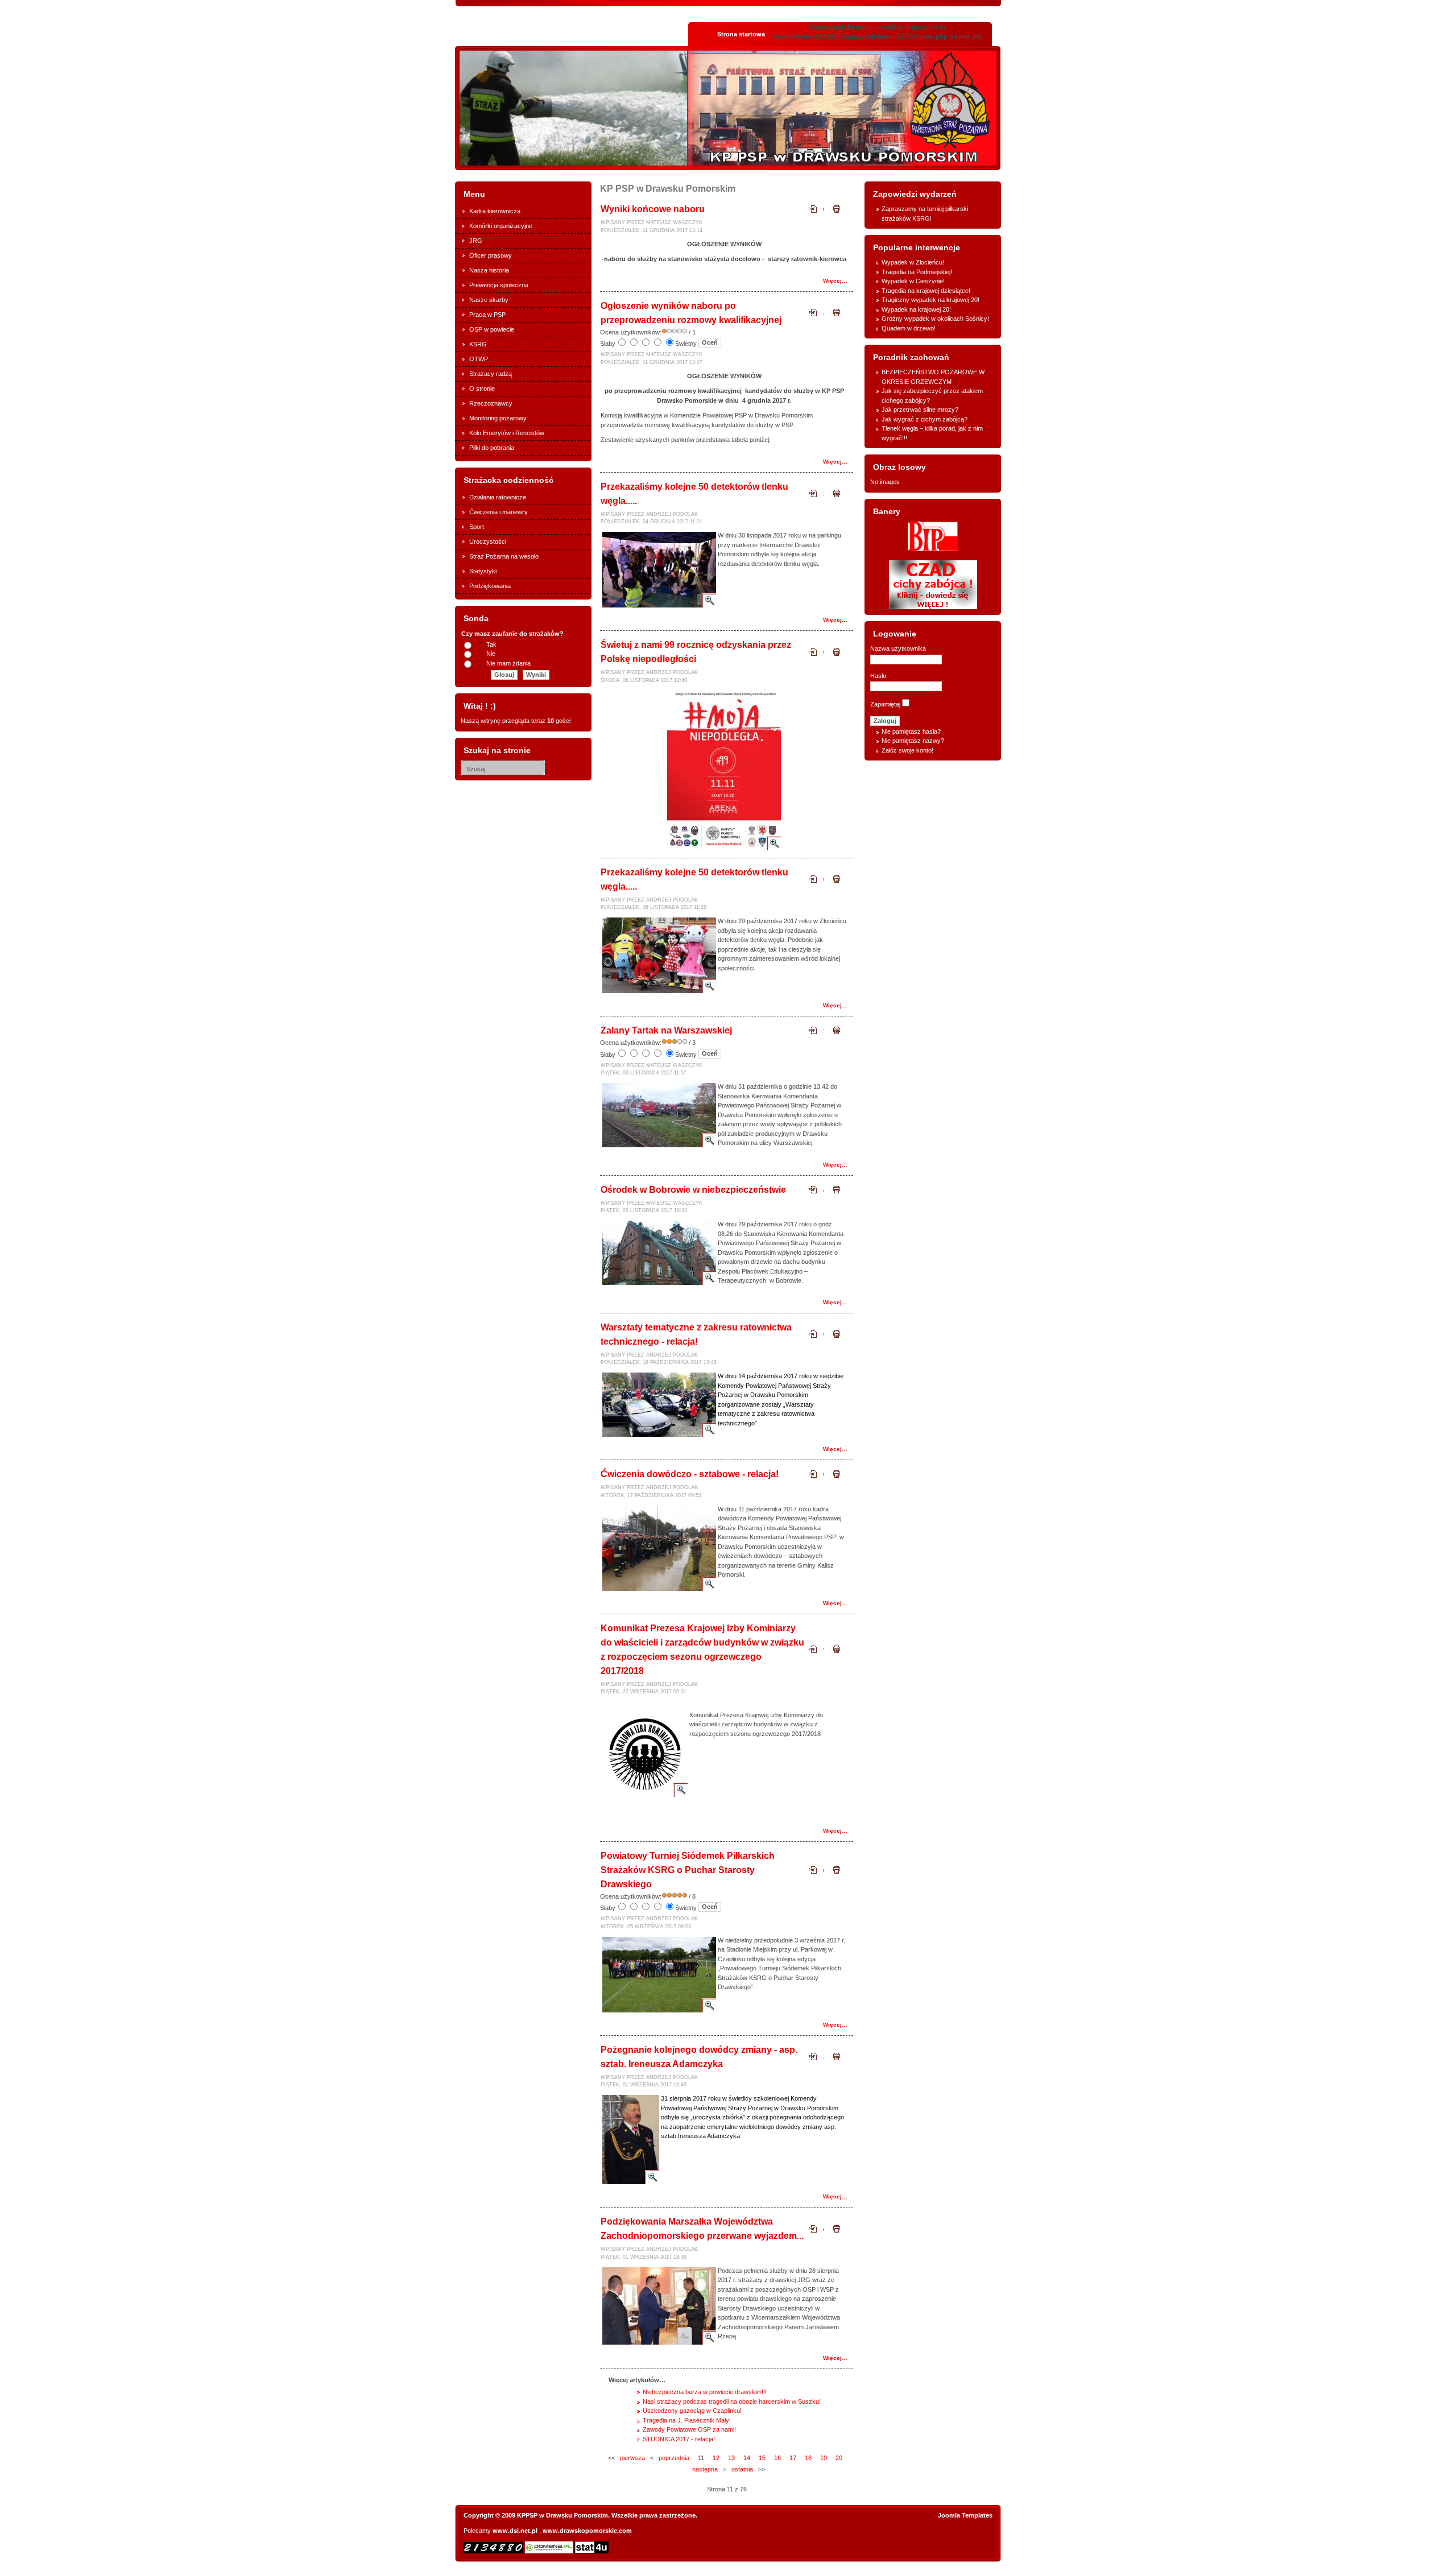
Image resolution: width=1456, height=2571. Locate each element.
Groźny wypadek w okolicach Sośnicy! (935, 319)
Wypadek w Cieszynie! (913, 281)
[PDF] (816, 212)
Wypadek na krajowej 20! (916, 309)
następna (705, 2469)
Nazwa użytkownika (898, 648)
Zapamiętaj (885, 704)
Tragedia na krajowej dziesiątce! (926, 291)
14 (747, 2458)
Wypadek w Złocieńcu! (913, 262)
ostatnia (742, 2469)
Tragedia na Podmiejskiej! (917, 272)
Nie (491, 654)
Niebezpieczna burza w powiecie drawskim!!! (705, 2392)
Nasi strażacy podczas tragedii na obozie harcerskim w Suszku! (732, 2401)
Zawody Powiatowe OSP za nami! (689, 2429)
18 (808, 2458)
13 (731, 2458)
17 (793, 2458)
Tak (491, 644)
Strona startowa (741, 34)
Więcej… (835, 281)
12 (716, 2458)
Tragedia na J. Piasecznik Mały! (687, 2420)
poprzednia (674, 2458)
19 (824, 2458)
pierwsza (632, 2458)
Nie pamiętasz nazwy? (913, 741)
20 (839, 2458)
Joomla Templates (965, 2515)
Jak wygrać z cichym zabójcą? (925, 419)
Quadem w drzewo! (909, 328)
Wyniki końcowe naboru (653, 209)
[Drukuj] (837, 212)
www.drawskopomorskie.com (587, 2531)
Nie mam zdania (508, 663)
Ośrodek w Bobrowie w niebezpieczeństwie (693, 1190)
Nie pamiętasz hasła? (911, 731)
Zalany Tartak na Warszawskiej (666, 1030)
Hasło (878, 676)
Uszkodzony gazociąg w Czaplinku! (692, 2411)
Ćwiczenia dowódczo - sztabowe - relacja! (690, 1474)
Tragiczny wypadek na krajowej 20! (930, 300)
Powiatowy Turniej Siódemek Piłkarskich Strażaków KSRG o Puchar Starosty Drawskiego (688, 1870)
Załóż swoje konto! (907, 750)
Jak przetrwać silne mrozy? (920, 410)
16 (777, 2458)
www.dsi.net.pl (515, 2531)
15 (762, 2458)
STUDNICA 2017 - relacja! (679, 2439)
